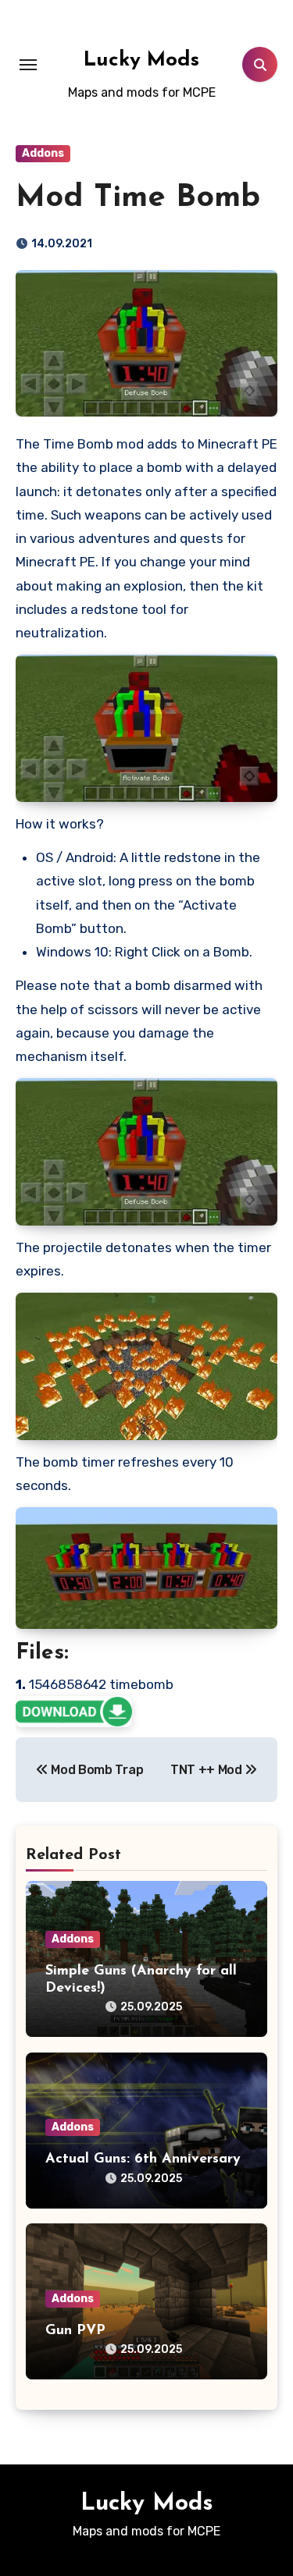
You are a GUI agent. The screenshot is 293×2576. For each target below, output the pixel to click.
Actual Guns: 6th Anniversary (143, 2159)
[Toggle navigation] (28, 65)
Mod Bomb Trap (96, 1770)
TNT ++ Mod (207, 1770)
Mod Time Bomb (138, 198)
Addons (43, 153)
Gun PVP (75, 2331)
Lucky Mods (141, 60)
